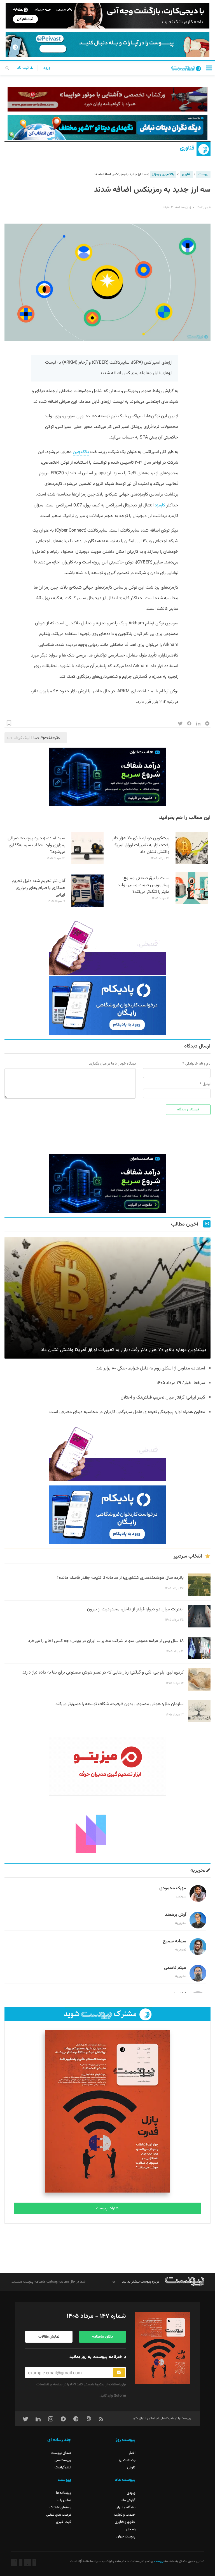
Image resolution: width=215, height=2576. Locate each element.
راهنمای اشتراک (60, 2508)
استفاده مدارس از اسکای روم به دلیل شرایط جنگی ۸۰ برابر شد (151, 1368)
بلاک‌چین (81, 452)
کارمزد (160, 505)
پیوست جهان (126, 2537)
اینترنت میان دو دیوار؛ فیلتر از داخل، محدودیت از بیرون (135, 1609)
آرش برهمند (176, 1915)
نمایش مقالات (49, 2337)
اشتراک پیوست (108, 2208)
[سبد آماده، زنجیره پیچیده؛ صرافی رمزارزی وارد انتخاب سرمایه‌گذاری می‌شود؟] (87, 863)
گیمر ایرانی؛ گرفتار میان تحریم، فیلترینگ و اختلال (163, 1398)
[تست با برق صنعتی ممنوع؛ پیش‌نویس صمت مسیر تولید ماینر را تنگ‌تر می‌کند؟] (192, 903)
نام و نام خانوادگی (198, 1064)
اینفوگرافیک (63, 2468)
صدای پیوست (61, 2453)
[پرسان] (107, 99)
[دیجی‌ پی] (107, 16)
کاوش (131, 2468)
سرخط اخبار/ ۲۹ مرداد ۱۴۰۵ (181, 1383)
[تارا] (107, 945)
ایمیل (207, 1084)
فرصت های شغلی (59, 2515)
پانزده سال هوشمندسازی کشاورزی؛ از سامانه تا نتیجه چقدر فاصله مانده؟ (120, 1578)
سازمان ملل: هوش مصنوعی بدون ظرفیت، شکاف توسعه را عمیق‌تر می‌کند (120, 1704)
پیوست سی (63, 2460)
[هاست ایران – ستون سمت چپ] (107, 777)
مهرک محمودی (173, 1888)
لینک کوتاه (22, 738)
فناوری (187, 148)
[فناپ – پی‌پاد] (107, 1006)
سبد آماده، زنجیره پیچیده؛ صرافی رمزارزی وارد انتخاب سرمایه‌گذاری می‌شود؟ (36, 845)
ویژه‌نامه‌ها (64, 2493)
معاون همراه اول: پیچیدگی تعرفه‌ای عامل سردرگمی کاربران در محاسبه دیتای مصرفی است (127, 1412)
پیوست (203, 174)
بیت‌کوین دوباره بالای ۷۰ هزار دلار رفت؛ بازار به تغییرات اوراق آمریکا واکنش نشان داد (141, 845)
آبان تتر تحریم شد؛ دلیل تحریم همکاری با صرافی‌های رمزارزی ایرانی (38, 888)
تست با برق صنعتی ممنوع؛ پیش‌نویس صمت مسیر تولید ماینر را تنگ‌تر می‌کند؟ (143, 885)
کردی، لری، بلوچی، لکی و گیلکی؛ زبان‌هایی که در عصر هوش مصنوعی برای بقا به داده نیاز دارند (103, 1673)
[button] (209, 68)
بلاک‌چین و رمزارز (163, 174)
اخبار (132, 2453)
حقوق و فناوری (125, 2522)
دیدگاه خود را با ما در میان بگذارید (112, 1064)
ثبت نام (23, 68)
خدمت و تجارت (125, 2515)
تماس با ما (64, 2500)
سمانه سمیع (175, 1941)
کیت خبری (64, 2522)
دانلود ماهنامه (102, 2337)
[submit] (119, 2373)
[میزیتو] (107, 1766)
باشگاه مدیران (126, 2508)
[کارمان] (107, 1829)
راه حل (131, 2529)
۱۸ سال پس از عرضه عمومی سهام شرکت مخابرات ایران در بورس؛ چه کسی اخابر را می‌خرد (106, 1641)
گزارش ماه (128, 2500)
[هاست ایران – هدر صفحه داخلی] (107, 127)
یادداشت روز (127, 2460)
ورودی (131, 2493)
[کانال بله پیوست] (107, 44)
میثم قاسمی (175, 1968)
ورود (47, 68)
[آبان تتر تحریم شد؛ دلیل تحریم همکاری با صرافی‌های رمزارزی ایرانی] (87, 906)
